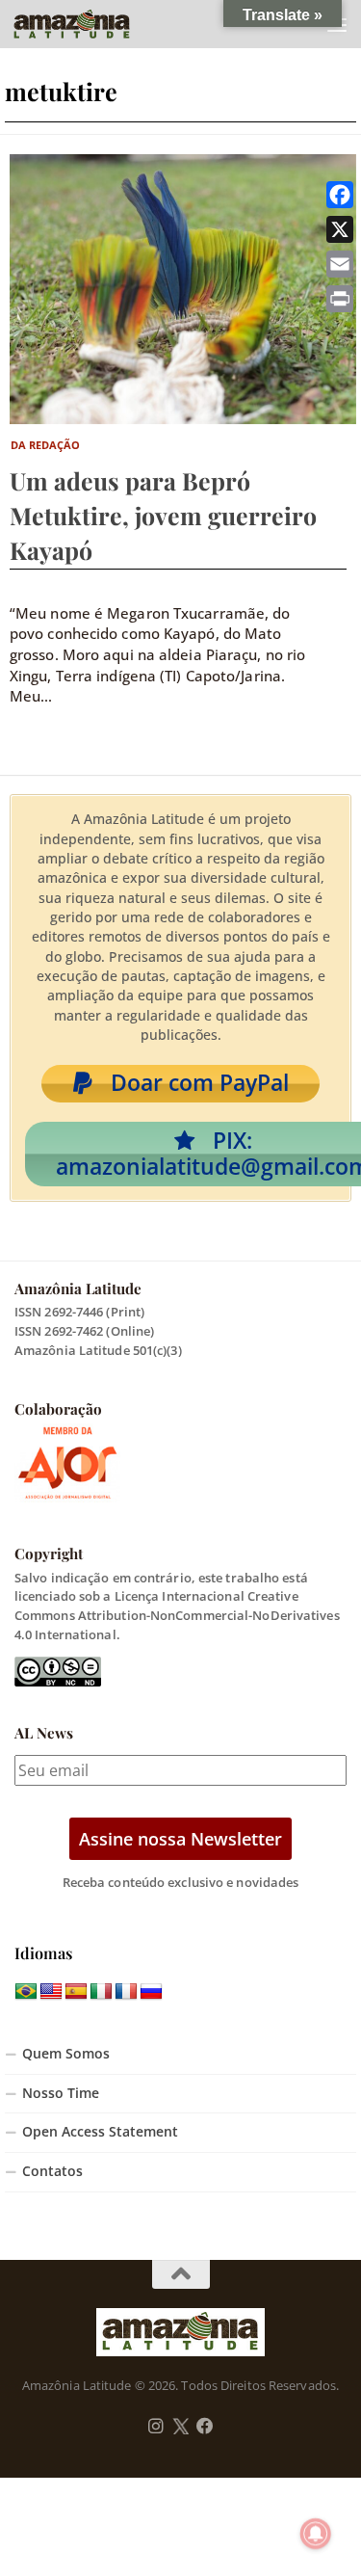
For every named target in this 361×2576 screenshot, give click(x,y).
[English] (51, 1992)
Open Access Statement (100, 2132)
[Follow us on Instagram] (156, 2427)
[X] (340, 229)
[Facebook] (340, 195)
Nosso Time (61, 2093)
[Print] (340, 299)
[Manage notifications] (316, 2534)
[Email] (340, 264)
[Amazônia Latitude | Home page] (91, 24)
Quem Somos (66, 2054)
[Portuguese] (26, 1992)
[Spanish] (76, 1992)
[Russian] (151, 1992)
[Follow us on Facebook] (205, 2427)
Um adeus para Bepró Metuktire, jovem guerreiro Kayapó (163, 515)
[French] (126, 1992)
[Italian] (101, 1992)
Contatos (52, 2171)
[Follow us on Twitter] (180, 2427)
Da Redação (46, 445)
